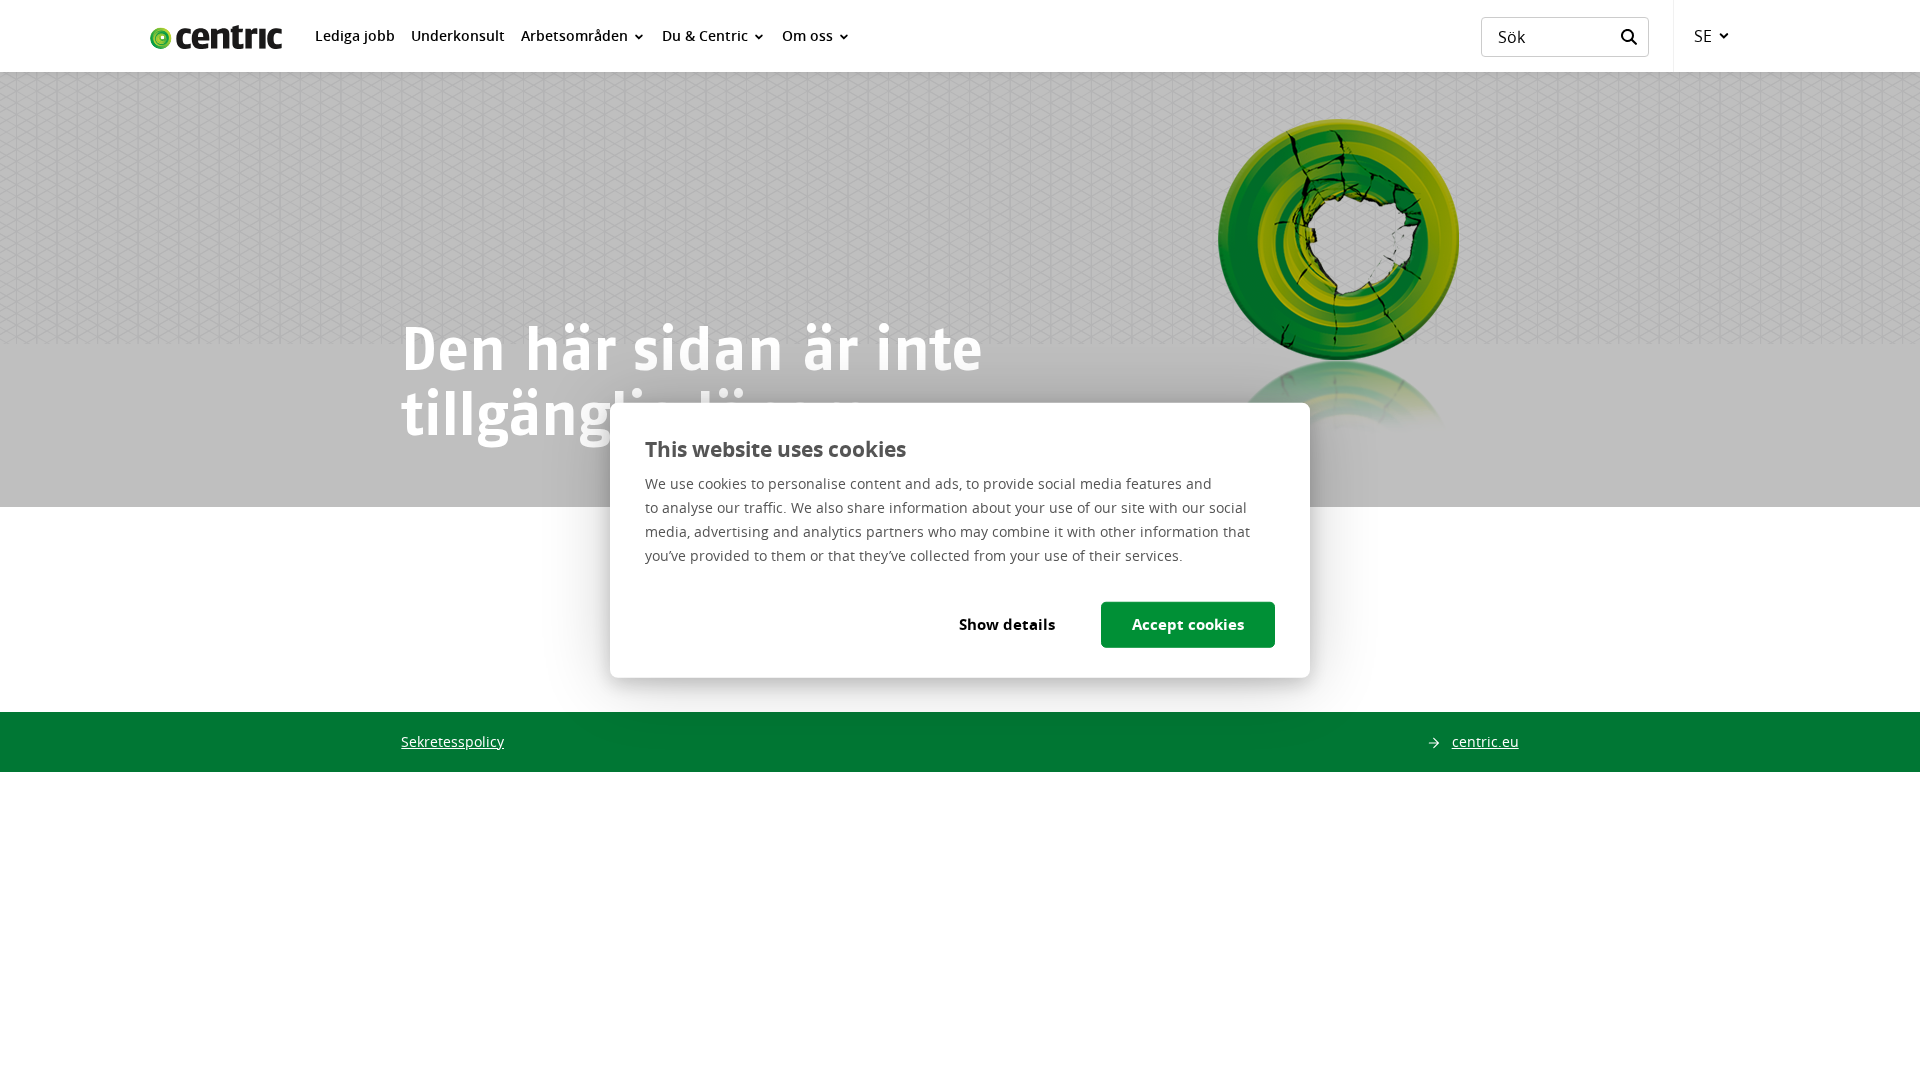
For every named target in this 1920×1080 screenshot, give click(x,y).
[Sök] (1629, 37)
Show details (1007, 623)
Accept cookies (1188, 623)
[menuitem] (355, 36)
